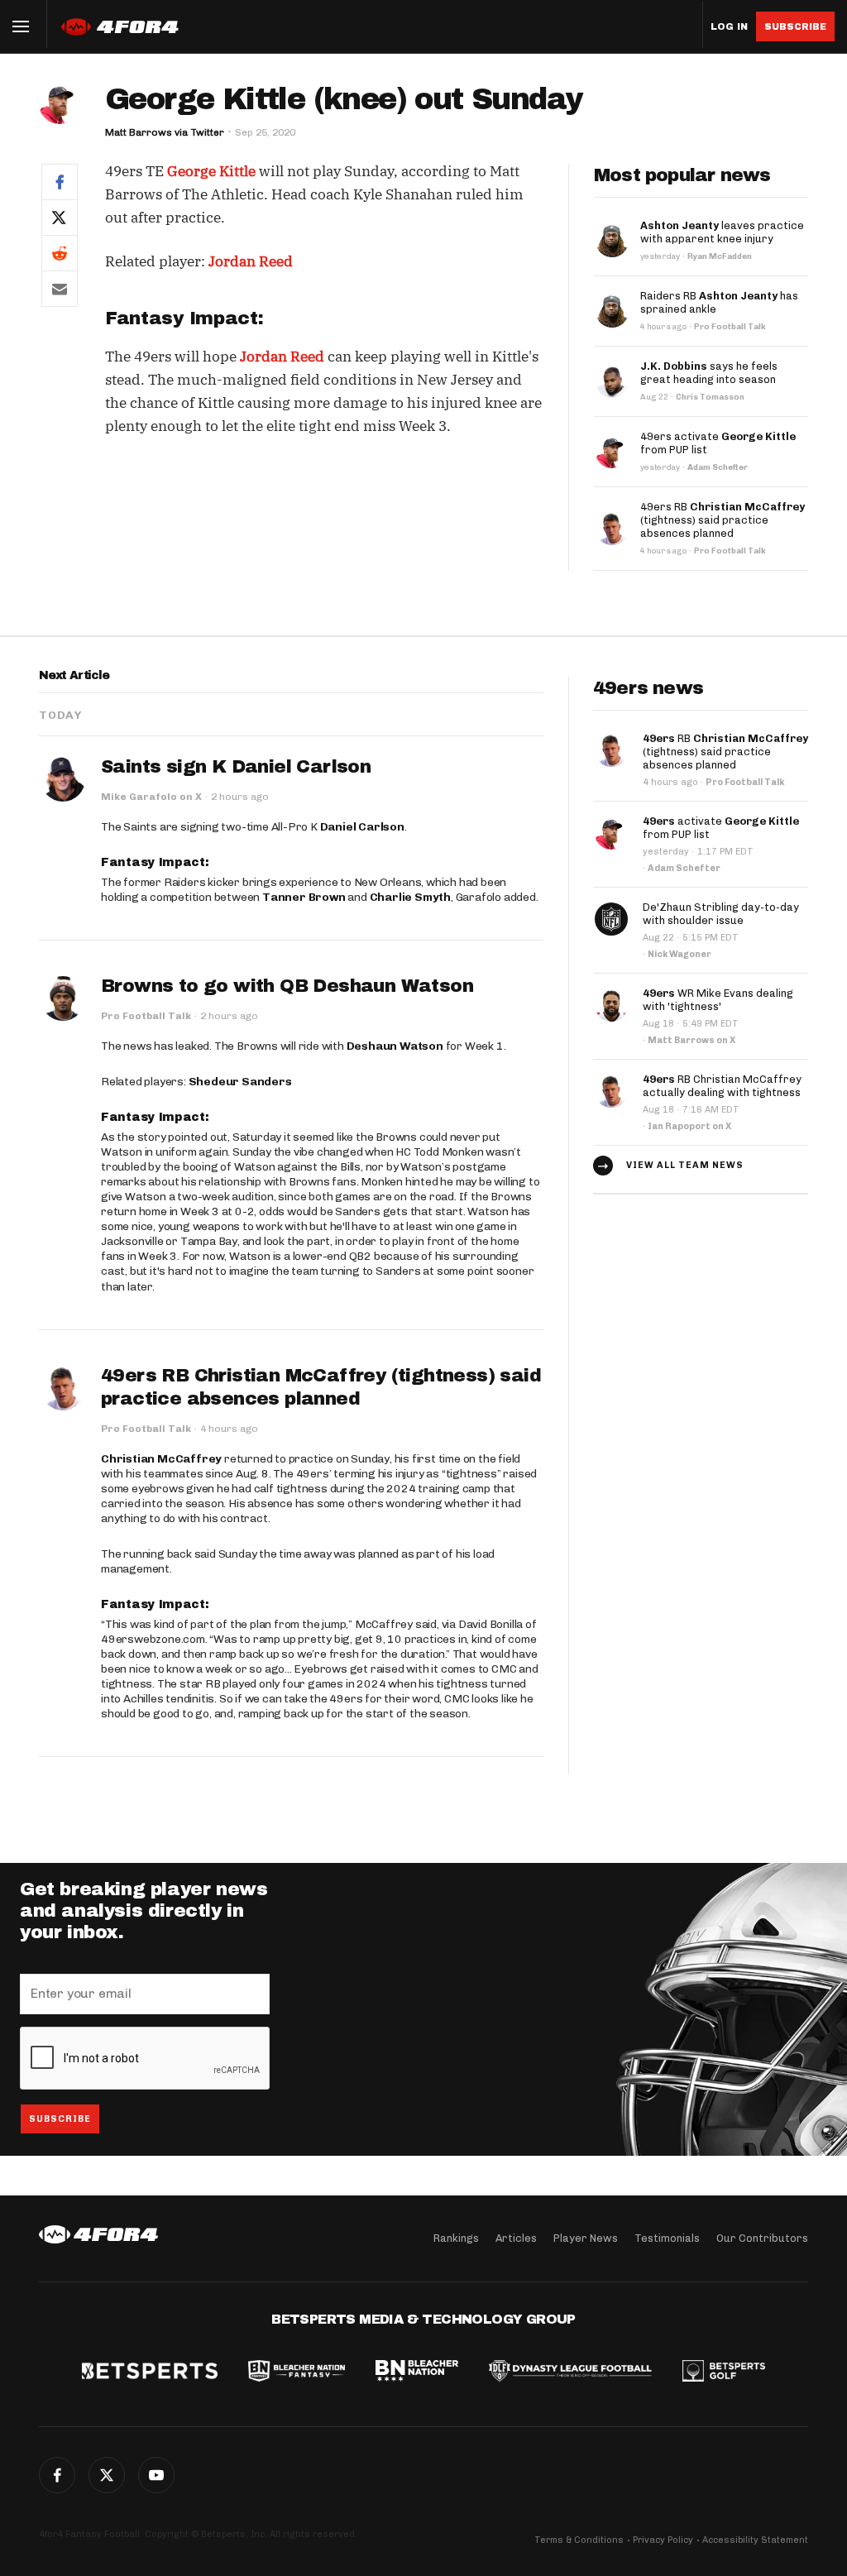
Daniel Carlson (362, 827)
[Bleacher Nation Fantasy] (296, 2373)
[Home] (98, 2234)
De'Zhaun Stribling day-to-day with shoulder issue (721, 914)
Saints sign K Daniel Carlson (236, 767)
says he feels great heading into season (709, 373)
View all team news (685, 1165)
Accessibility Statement (755, 2540)
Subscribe (795, 26)
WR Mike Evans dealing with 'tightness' (718, 1000)
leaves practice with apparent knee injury (722, 232)
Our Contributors (762, 2238)
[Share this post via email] (60, 289)
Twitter (107, 2475)
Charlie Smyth (410, 897)
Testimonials (667, 2238)
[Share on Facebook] (60, 182)
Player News (586, 2238)
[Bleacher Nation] (417, 2373)
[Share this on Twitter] (60, 217)
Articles (516, 2238)
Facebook (57, 2475)
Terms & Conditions (579, 2540)
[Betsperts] (150, 2373)
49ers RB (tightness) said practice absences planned (723, 520)
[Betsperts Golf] (724, 2373)
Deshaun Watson (395, 1046)
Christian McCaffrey (161, 1459)
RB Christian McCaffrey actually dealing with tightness (722, 1086)
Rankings (456, 2238)
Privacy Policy (663, 2540)
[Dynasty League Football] (570, 2373)
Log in (729, 27)
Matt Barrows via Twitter (165, 132)
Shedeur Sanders (240, 1082)
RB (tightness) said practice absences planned (725, 752)
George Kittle (211, 171)
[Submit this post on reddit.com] (60, 253)
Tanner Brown (304, 897)
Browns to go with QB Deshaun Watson (287, 986)
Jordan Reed (251, 261)
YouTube (156, 2475)
